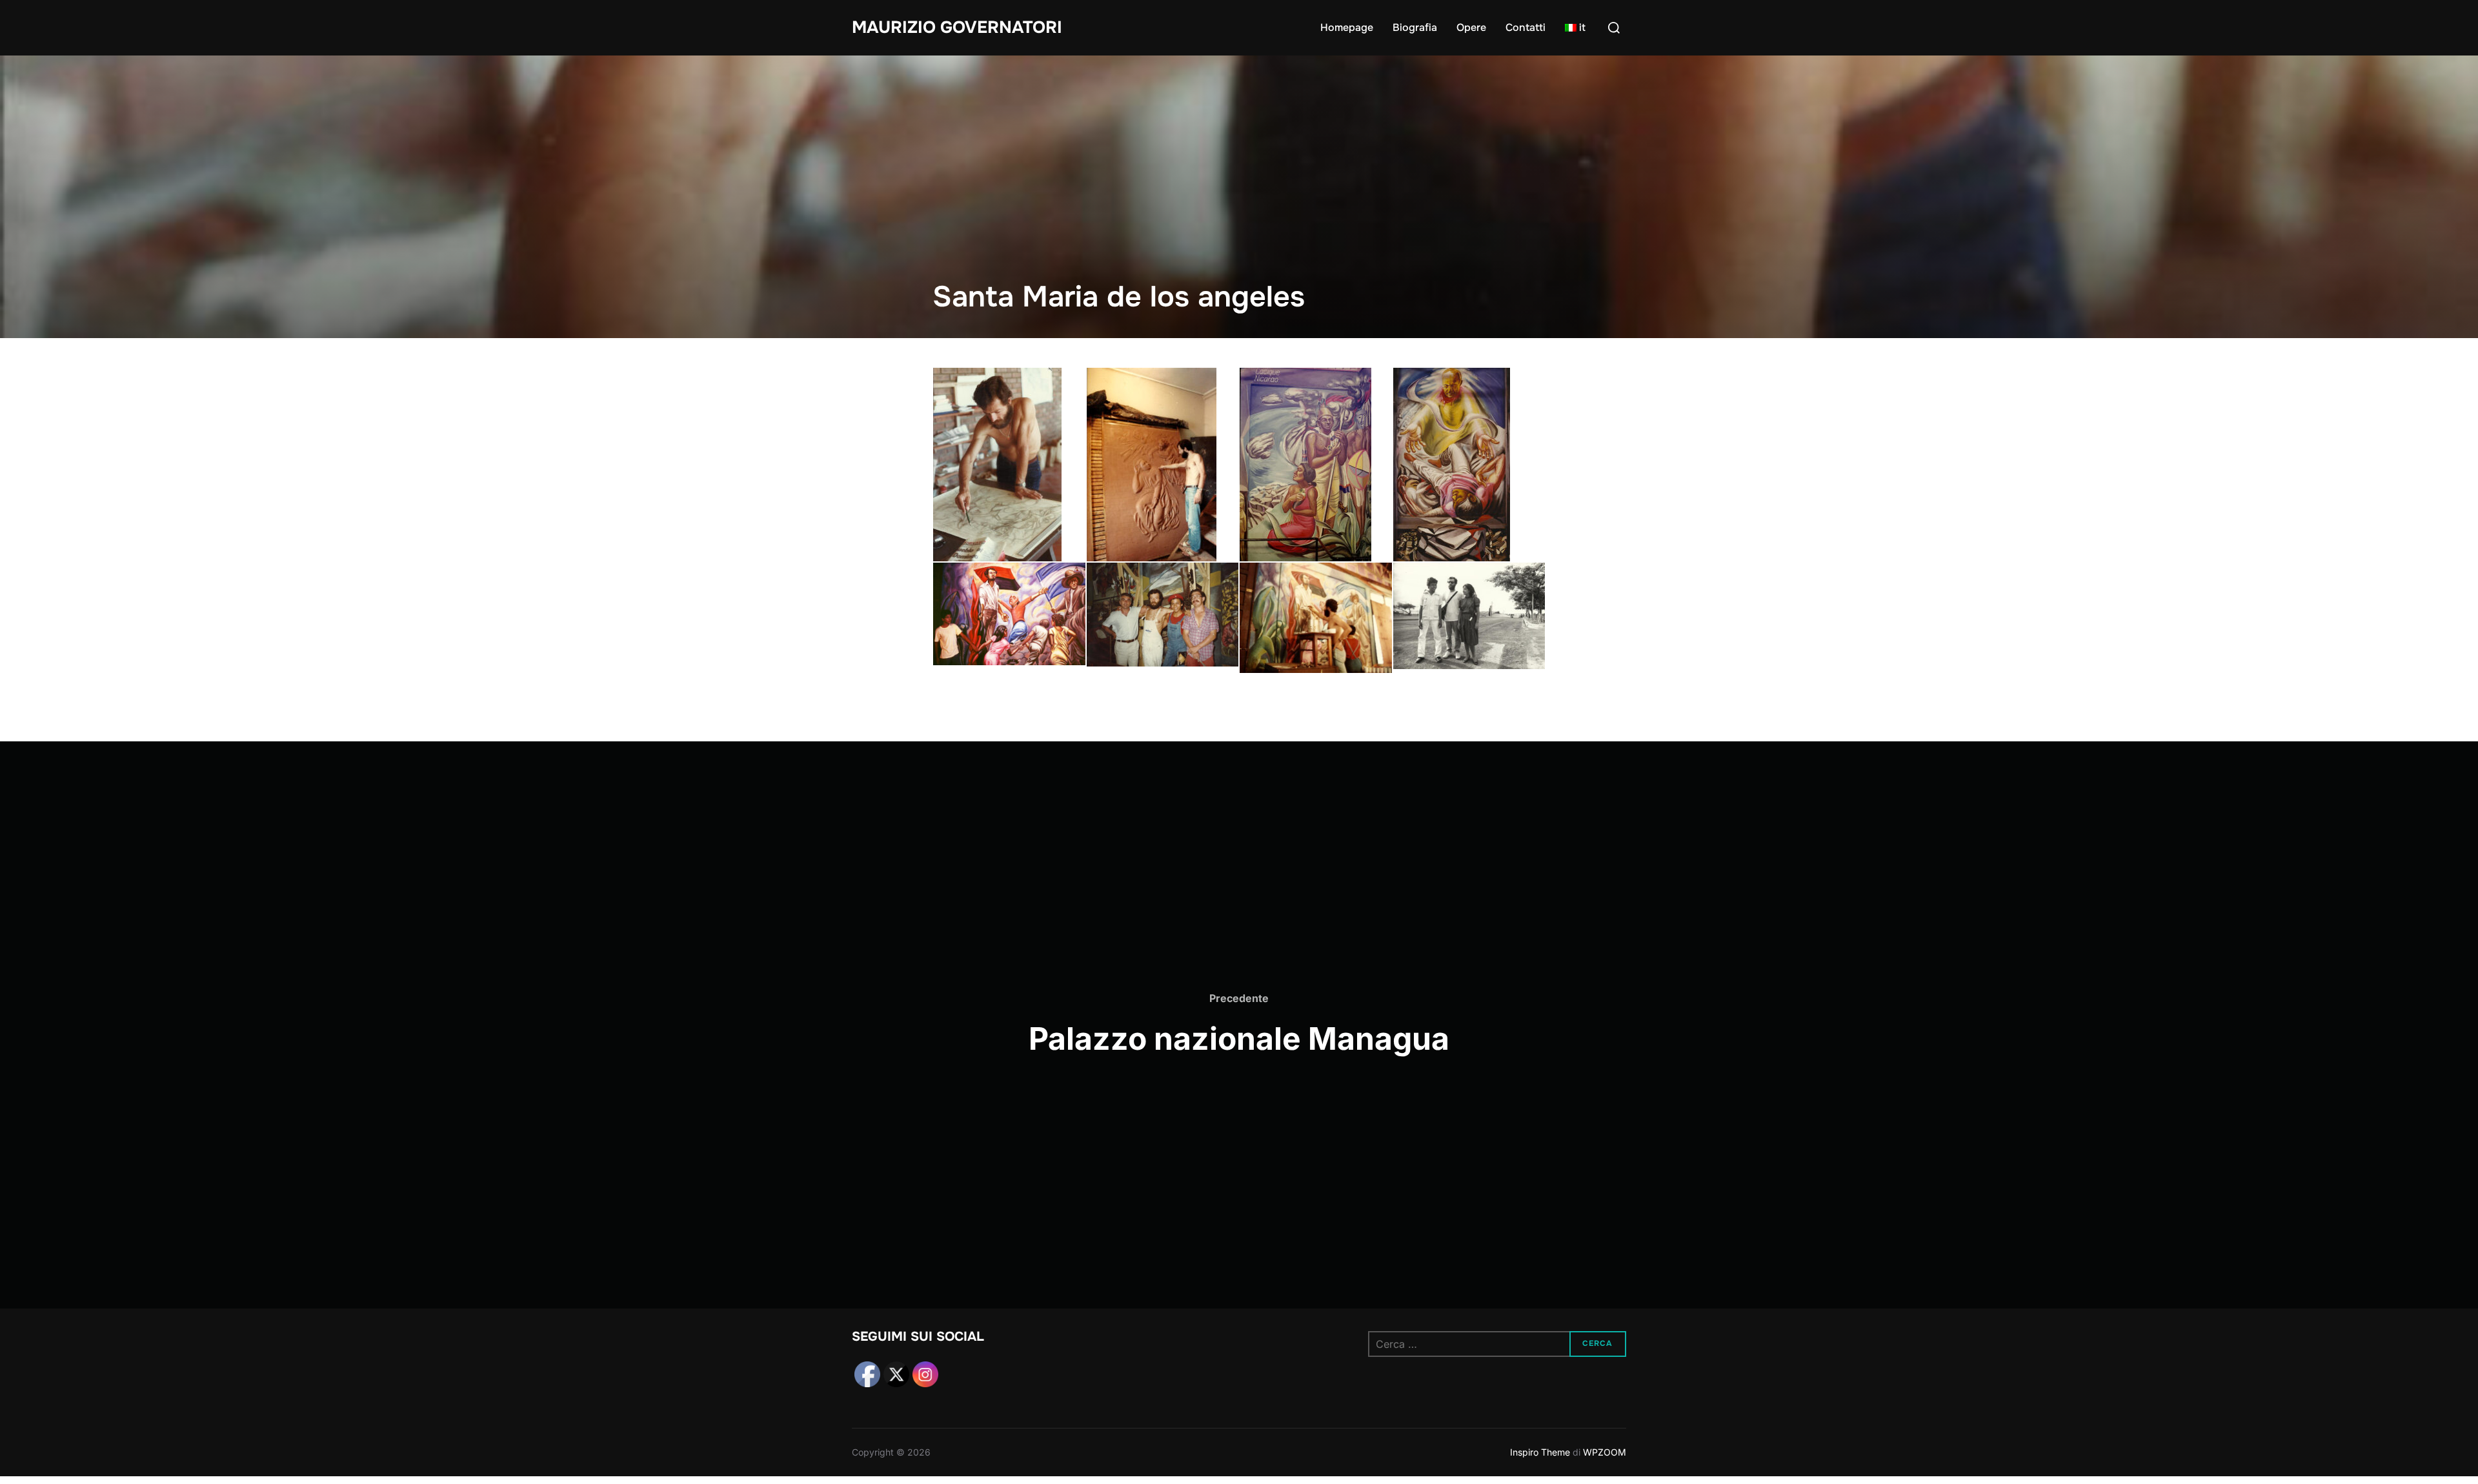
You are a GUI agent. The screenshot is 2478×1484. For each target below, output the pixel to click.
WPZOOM (1605, 1452)
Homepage (1347, 27)
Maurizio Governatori (957, 27)
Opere (1471, 27)
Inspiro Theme (1540, 1452)
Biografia (1415, 27)
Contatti (1526, 27)
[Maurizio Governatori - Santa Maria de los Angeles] (1009, 465)
